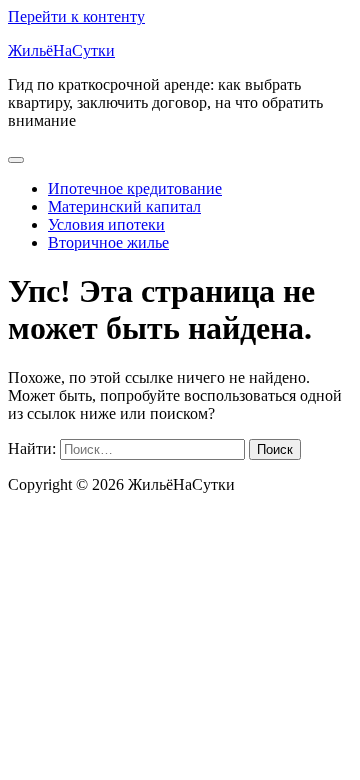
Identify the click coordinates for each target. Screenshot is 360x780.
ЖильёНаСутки (61, 50)
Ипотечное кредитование (135, 188)
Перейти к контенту (76, 16)
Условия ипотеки (106, 224)
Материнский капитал (124, 206)
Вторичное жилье (108, 242)
